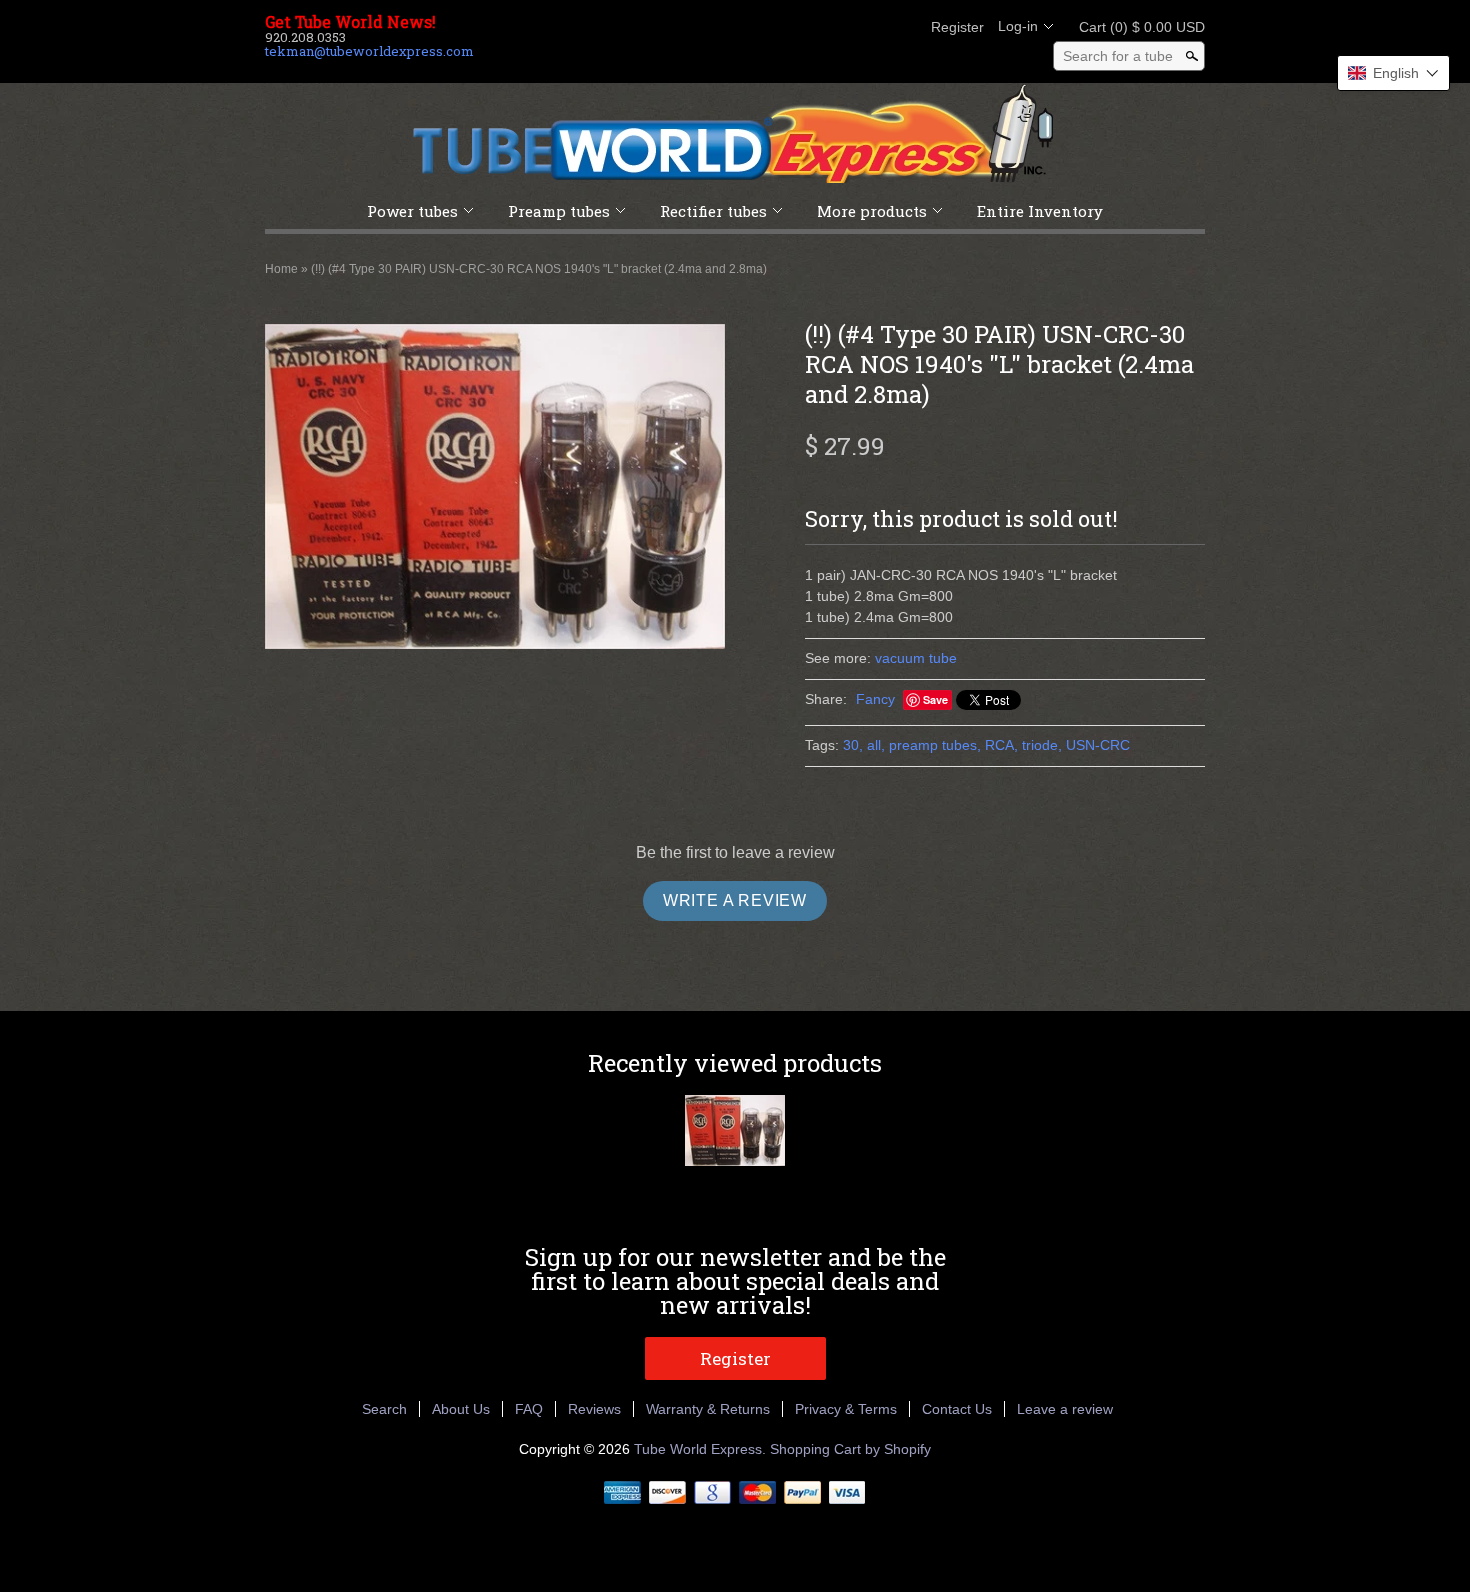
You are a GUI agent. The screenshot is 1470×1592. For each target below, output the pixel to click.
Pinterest (867, 27)
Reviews (594, 1409)
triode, (1042, 745)
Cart (1136, 27)
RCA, (1001, 745)
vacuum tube (916, 658)
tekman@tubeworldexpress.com (369, 51)
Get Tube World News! (350, 22)
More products (872, 211)
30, (853, 745)
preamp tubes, (935, 745)
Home (281, 269)
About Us (461, 1409)
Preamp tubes (559, 211)
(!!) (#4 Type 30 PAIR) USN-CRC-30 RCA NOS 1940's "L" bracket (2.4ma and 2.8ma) (539, 269)
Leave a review (1065, 1409)
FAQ (529, 1409)
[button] (1393, 73)
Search (384, 1409)
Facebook (799, 27)
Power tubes (412, 211)
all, (876, 745)
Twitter (833, 27)
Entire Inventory (1040, 211)
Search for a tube (1118, 56)
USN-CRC (1098, 745)
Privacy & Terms (846, 1409)
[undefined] (495, 489)
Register (957, 27)
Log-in (1018, 26)
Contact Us (957, 1409)
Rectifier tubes (713, 211)
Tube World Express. (702, 1449)
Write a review (735, 900)
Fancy (875, 699)
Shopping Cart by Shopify (850, 1449)
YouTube (901, 27)
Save (935, 699)
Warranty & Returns (708, 1409)
